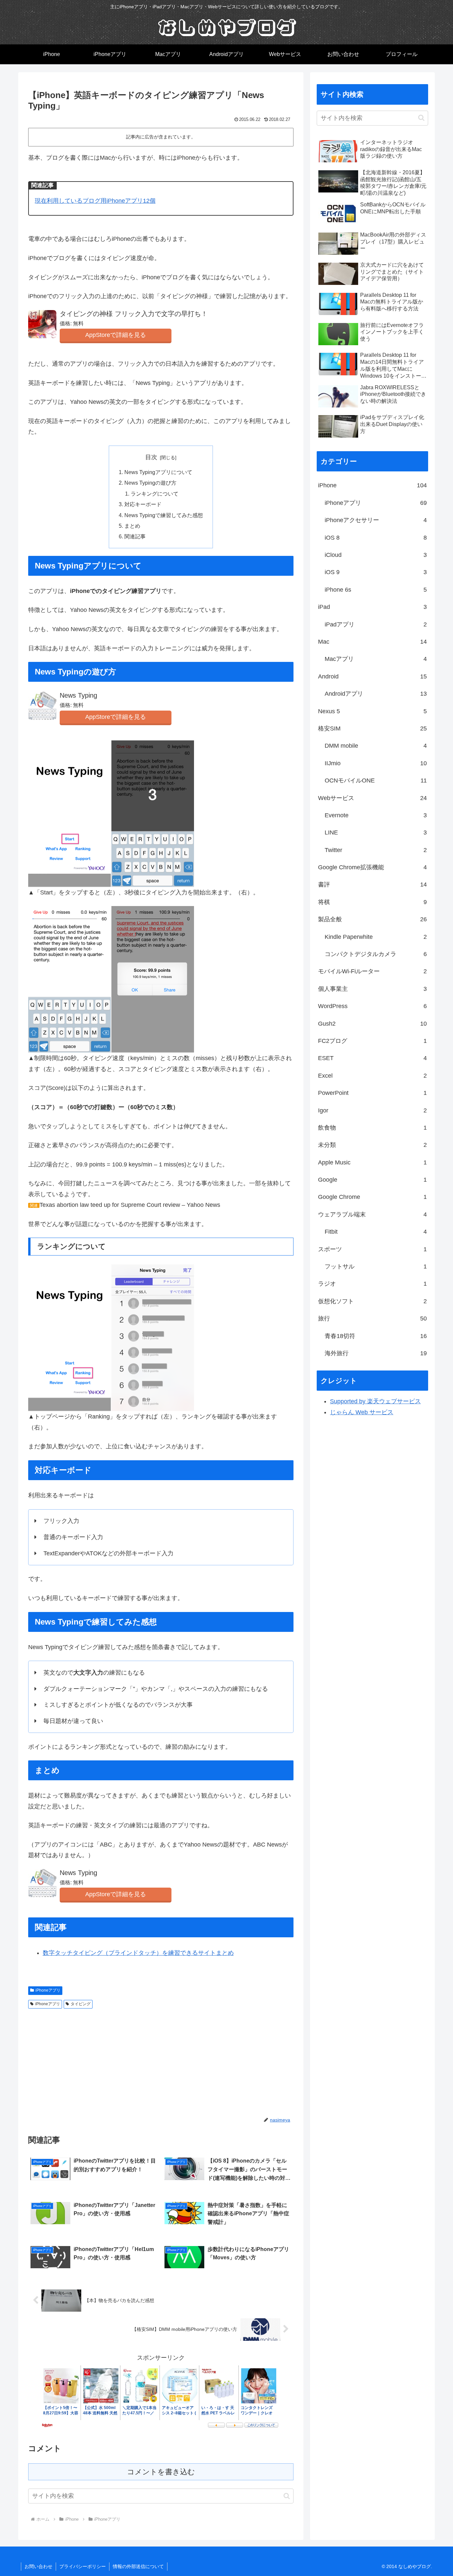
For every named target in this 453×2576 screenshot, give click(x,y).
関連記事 (135, 536)
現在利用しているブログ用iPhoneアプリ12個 (95, 201)
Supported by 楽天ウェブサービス (375, 1401)
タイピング (81, 2004)
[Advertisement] (95, 2061)
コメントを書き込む (161, 2472)
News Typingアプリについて (158, 472)
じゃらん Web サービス (362, 1412)
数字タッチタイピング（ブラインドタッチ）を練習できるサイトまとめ (138, 1953)
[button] (287, 2496)
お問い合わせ (38, 2566)
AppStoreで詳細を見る (116, 335)
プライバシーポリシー (83, 2566)
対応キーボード (143, 504)
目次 (151, 457)
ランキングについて (155, 494)
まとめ (132, 526)
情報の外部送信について (138, 2566)
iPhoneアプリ (48, 1990)
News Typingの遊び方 (150, 483)
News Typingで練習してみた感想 (164, 515)
